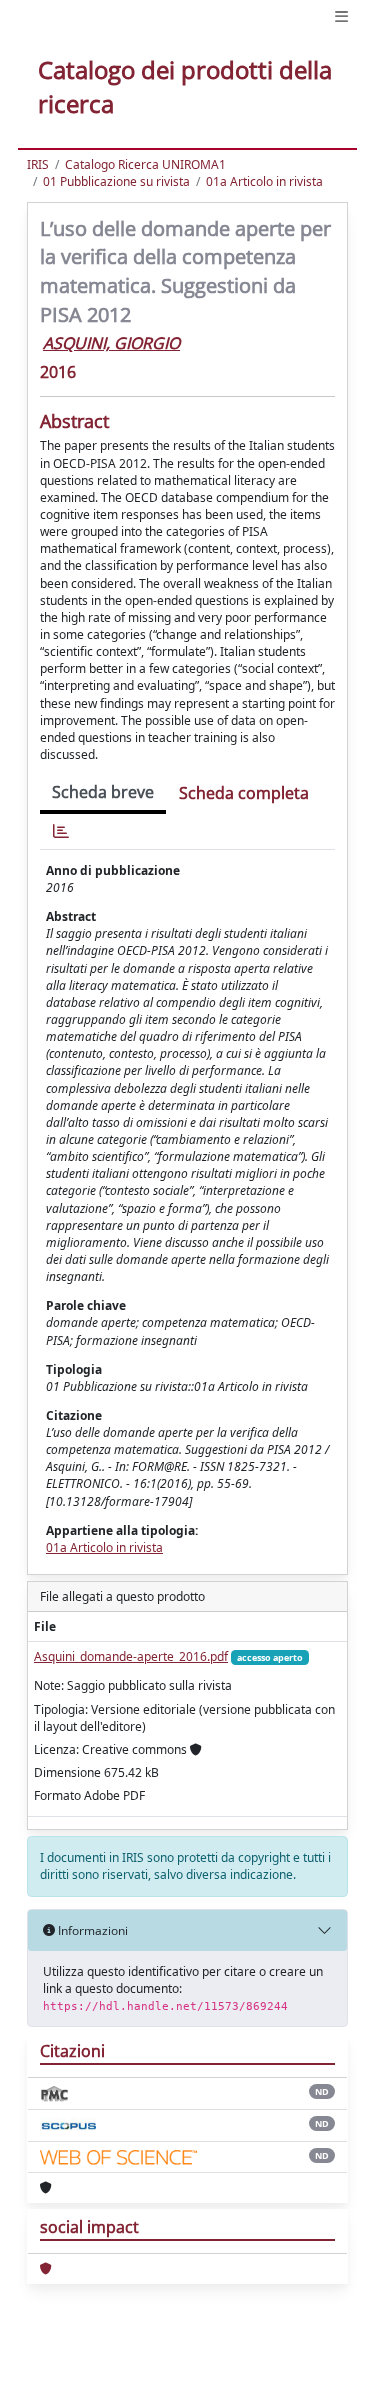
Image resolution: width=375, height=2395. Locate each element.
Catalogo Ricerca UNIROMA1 (145, 164)
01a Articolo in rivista (264, 181)
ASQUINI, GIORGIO (111, 343)
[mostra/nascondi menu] (341, 16)
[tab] (61, 831)
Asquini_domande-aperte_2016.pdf (131, 1656)
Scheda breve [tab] (103, 792)
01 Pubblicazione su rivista (116, 181)
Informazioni (91, 1930)
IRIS (38, 164)
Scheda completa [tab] (244, 793)
